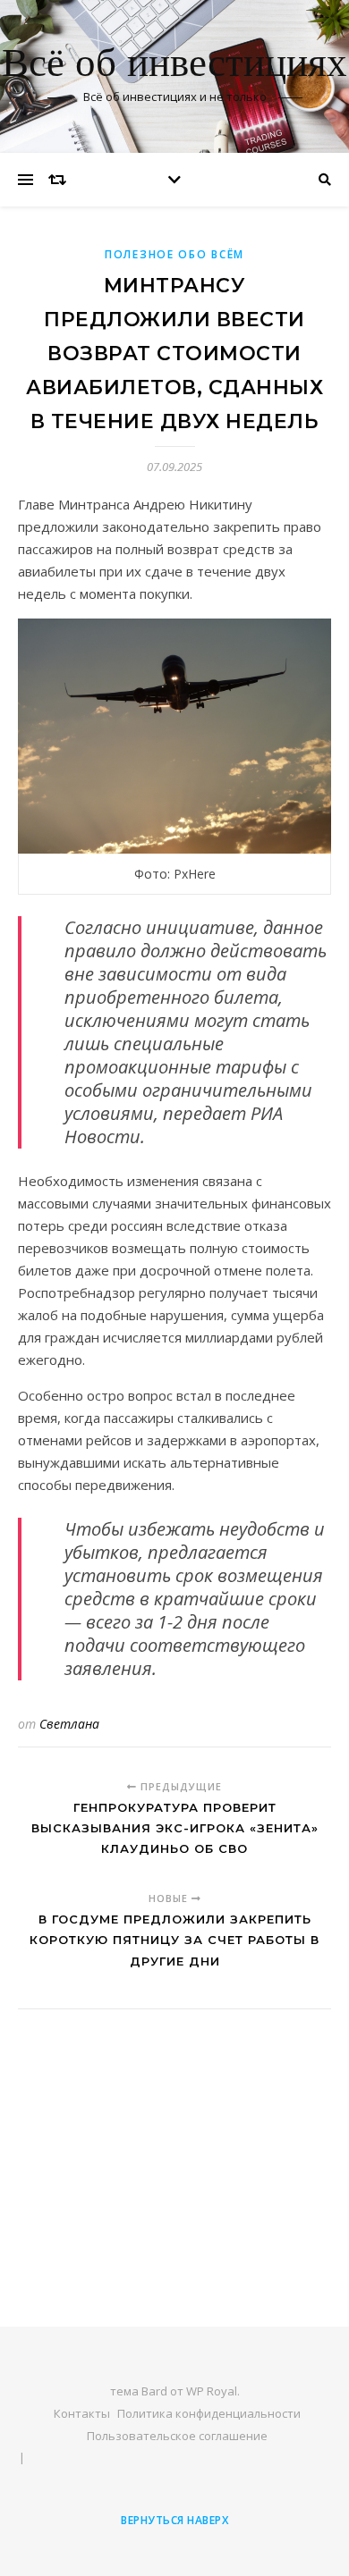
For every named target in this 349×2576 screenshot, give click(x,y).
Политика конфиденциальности (209, 2413)
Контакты (82, 2413)
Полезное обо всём (174, 254)
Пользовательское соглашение (177, 2436)
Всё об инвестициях (174, 65)
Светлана (69, 1724)
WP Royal (212, 2391)
